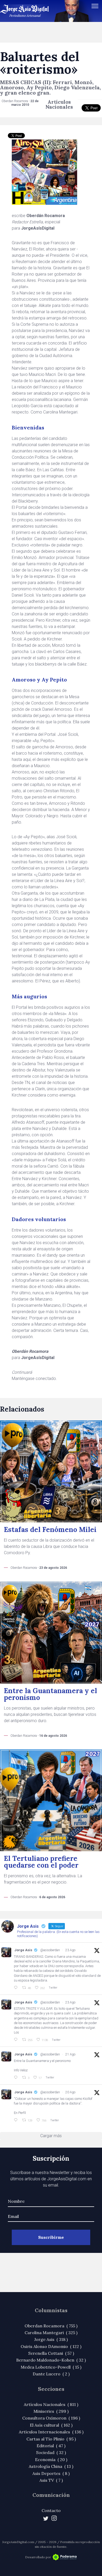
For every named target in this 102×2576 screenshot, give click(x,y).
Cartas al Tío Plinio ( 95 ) (51, 2439)
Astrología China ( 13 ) (51, 2466)
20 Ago (70, 2092)
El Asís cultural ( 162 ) (51, 2425)
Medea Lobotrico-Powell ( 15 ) (51, 2367)
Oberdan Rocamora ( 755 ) (51, 2326)
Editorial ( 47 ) (51, 2446)
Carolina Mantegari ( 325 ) (51, 2333)
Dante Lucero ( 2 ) (51, 2374)
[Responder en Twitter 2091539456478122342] (17, 2040)
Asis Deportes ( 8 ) (51, 2473)
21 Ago (70, 2054)
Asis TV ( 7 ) (51, 2480)
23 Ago (70, 1950)
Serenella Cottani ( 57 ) (51, 2353)
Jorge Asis (23, 1950)
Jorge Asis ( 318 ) (51, 2339)
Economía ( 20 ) (51, 2460)
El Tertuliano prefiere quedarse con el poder (41, 1862)
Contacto (51, 2510)
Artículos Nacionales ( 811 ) (51, 2404)
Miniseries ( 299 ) (51, 2411)
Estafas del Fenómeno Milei (50, 1529)
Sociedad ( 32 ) (51, 2452)
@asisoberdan (50, 1950)
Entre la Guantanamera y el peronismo (50, 1694)
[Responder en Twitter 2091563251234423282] (17, 1988)
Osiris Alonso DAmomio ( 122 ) (51, 2346)
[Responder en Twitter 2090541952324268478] (17, 2120)
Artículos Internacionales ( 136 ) (51, 2432)
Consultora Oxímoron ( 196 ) (51, 2418)
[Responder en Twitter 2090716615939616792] (17, 2078)
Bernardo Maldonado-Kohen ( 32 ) (51, 2360)
